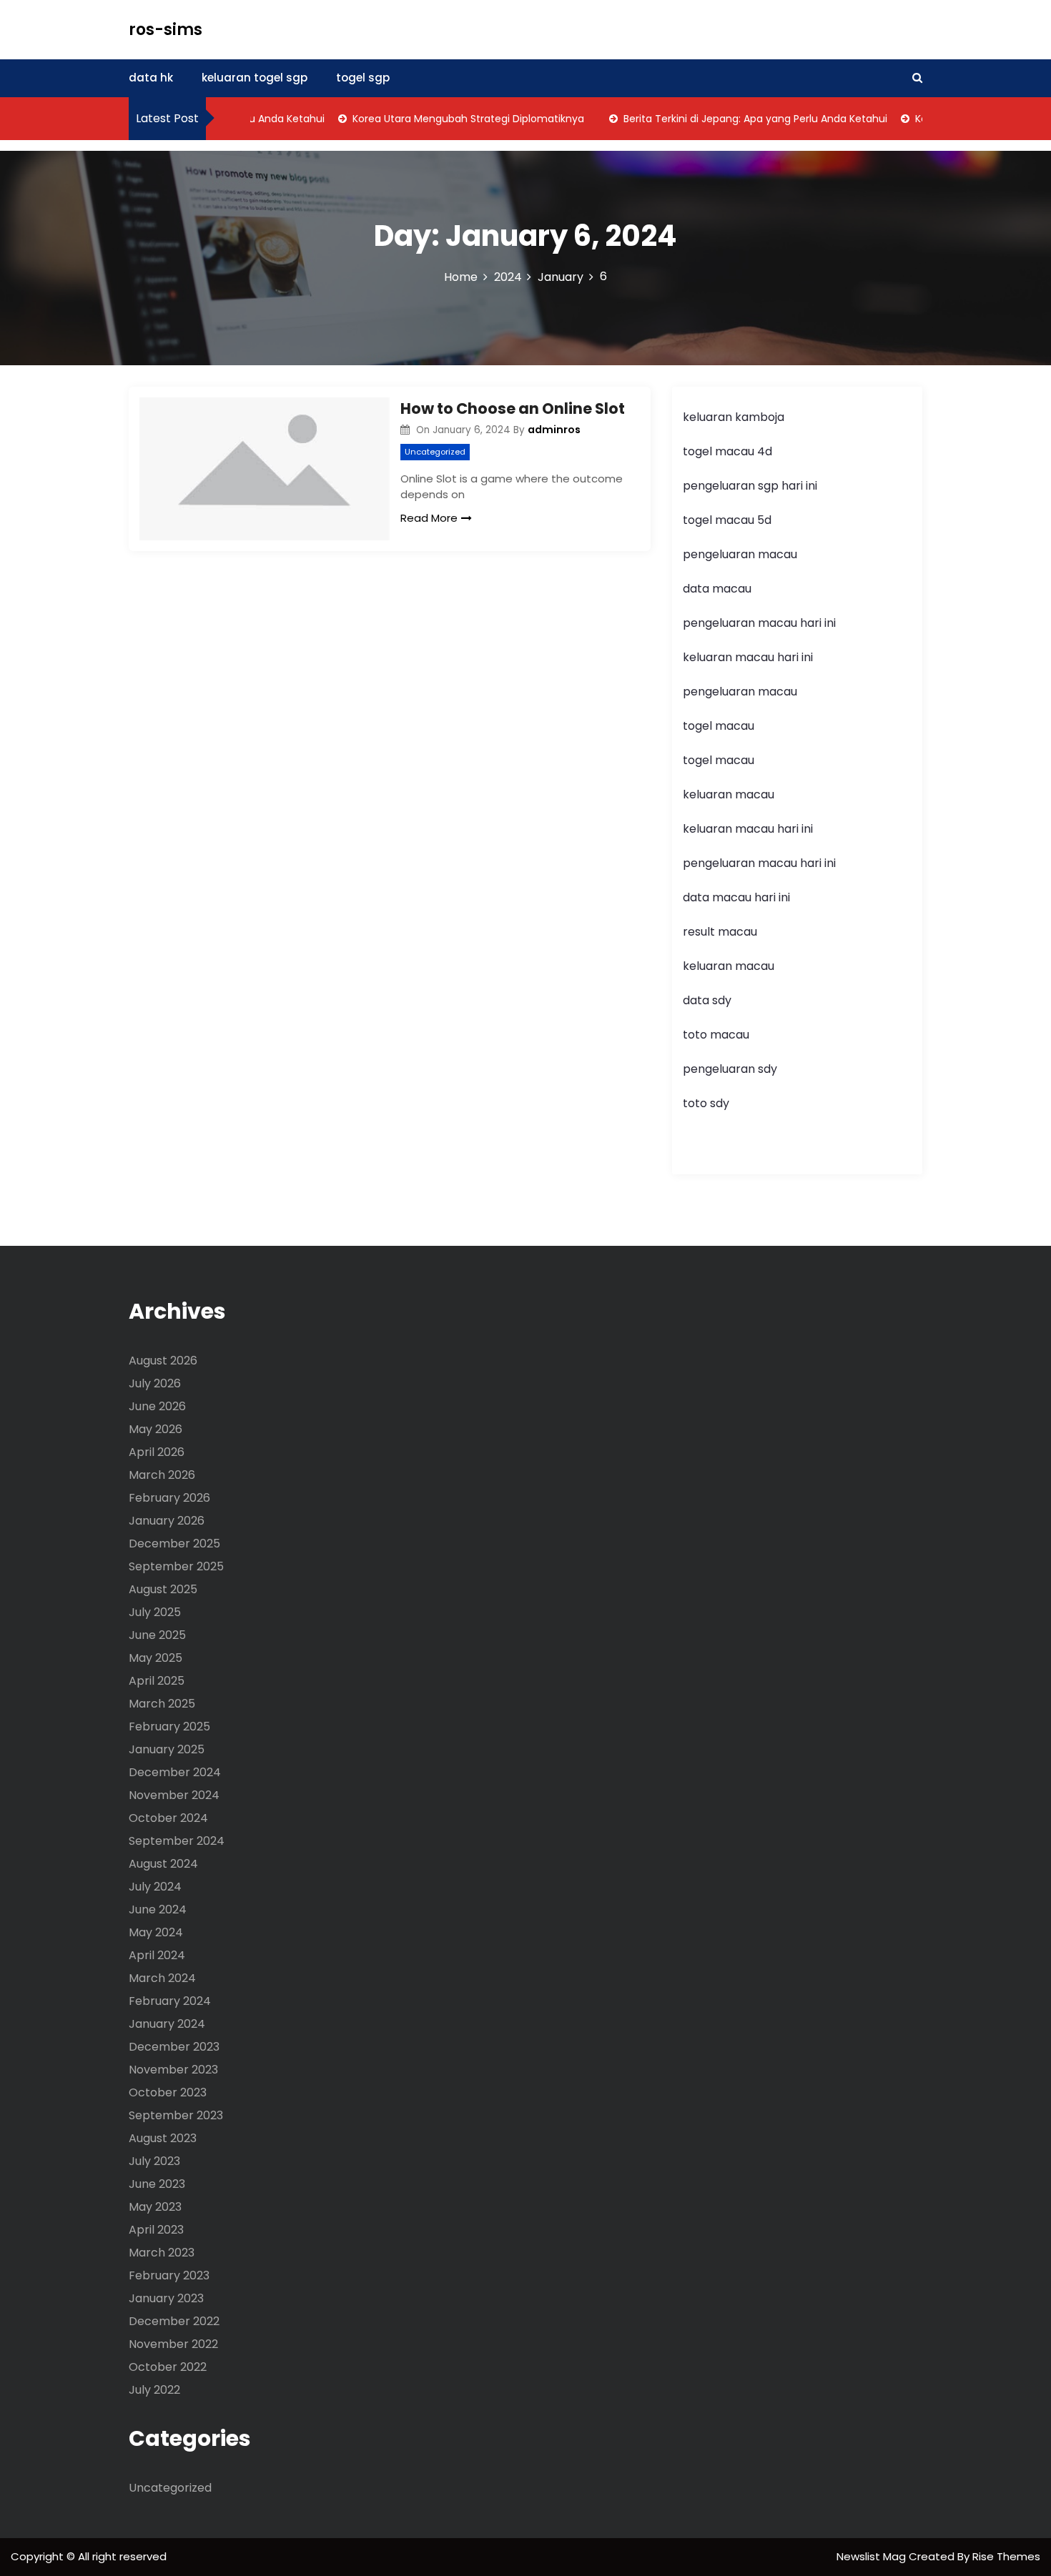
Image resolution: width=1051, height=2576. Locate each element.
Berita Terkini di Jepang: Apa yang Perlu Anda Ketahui (730, 119)
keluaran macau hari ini (748, 657)
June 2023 (157, 2184)
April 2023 (156, 2230)
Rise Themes (1006, 2556)
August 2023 (163, 2138)
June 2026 (157, 1406)
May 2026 (156, 1429)
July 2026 (155, 1383)
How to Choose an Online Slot (513, 408)
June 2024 (158, 1909)
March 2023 (162, 2253)
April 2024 (157, 1955)
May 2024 (156, 1932)
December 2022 (174, 2321)
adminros (554, 430)
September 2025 (176, 1566)
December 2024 (175, 1772)
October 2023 (168, 2092)
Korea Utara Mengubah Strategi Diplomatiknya (443, 119)
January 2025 (167, 1749)
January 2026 (167, 1521)
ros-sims (166, 30)
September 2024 (177, 1841)
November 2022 (173, 2344)
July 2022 (154, 2390)
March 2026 (162, 1475)
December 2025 (174, 1544)
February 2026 (169, 1498)
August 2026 (163, 1361)
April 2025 (157, 1681)
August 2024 (163, 1864)
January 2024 (167, 2024)
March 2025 (162, 1704)
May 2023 (155, 2207)
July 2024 (155, 1887)
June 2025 (157, 1635)
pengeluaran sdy (730, 1069)
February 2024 (170, 2001)
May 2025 (156, 1658)
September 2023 (176, 2115)
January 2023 (166, 2298)
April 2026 (157, 1452)
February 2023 (169, 2275)
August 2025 (163, 1589)
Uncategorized (435, 452)
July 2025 (155, 1612)
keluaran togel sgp (255, 78)
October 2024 (168, 1818)
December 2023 (174, 2047)
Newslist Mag (873, 2556)
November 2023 (173, 2070)
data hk (151, 78)
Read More (429, 518)
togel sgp (363, 78)
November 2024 (174, 1795)
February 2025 (169, 1727)
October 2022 (168, 2367)
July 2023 (154, 2161)
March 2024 (162, 1978)
